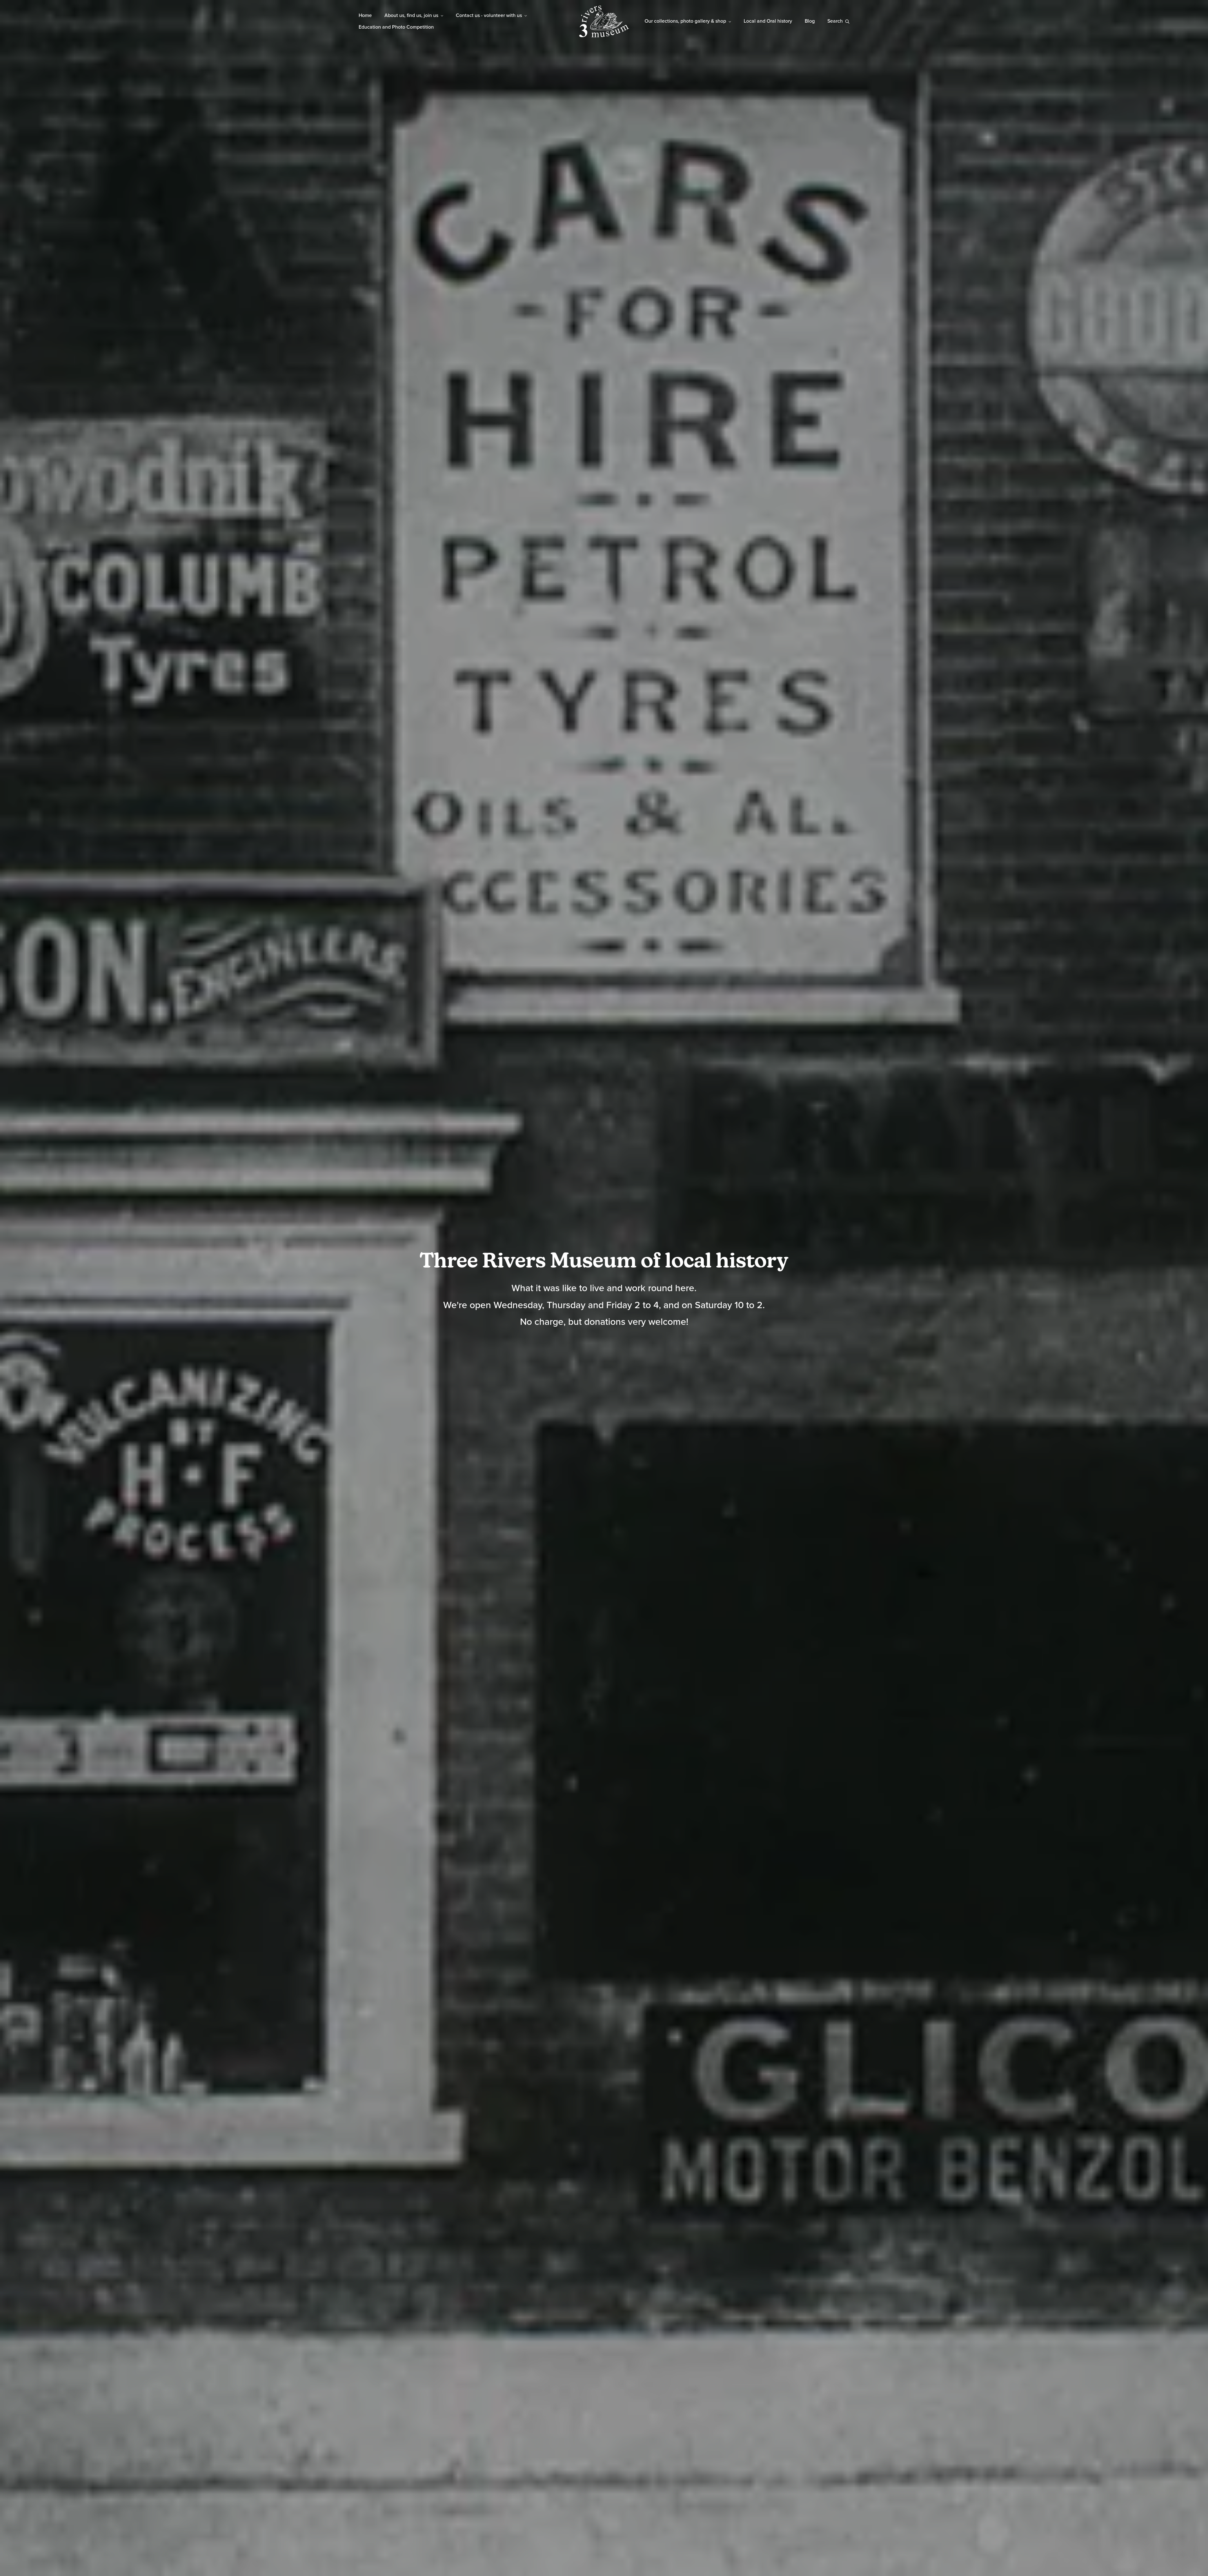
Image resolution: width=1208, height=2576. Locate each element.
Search (835, 21)
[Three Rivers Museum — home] (604, 21)
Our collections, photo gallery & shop (685, 21)
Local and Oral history (768, 21)
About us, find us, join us (411, 15)
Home (365, 15)
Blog (810, 21)
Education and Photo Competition (396, 27)
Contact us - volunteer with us (489, 15)
